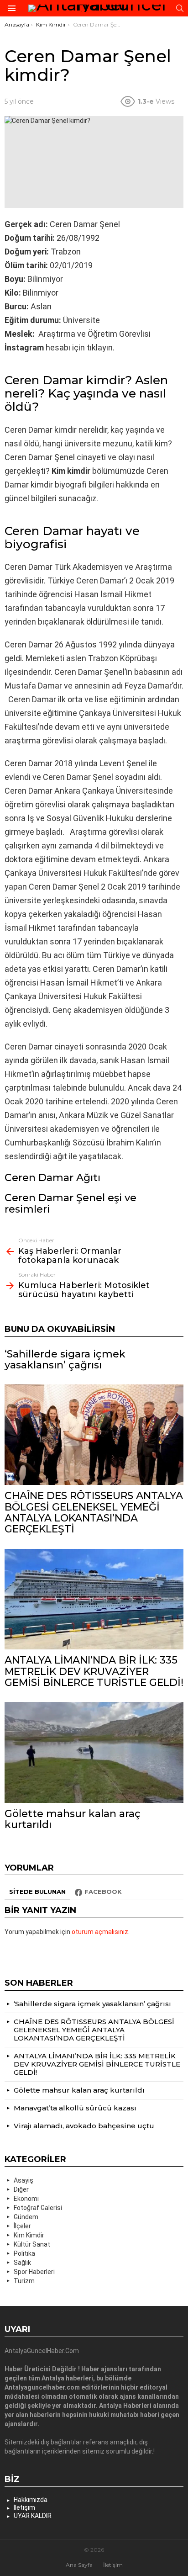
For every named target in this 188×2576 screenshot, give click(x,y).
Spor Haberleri (34, 2272)
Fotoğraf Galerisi (38, 2208)
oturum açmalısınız (100, 1932)
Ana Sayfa (79, 2565)
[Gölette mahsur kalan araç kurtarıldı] (94, 1752)
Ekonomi (26, 2199)
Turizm (24, 2281)
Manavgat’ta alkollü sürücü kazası (75, 2108)
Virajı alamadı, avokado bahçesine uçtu (84, 2126)
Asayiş (23, 2180)
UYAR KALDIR (33, 2516)
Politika (24, 2253)
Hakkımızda (31, 2500)
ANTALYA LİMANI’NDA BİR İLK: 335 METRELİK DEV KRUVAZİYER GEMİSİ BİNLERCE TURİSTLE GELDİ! (94, 1671)
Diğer (21, 2189)
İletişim (24, 2507)
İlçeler (22, 2226)
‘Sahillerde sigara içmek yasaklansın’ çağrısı (65, 1360)
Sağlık (22, 2263)
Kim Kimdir (29, 2235)
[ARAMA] (180, 8)
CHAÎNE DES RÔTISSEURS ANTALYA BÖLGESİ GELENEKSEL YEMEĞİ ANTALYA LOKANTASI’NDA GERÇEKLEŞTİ (94, 1512)
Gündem (26, 2217)
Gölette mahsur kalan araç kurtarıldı (73, 1819)
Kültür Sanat (32, 2244)
